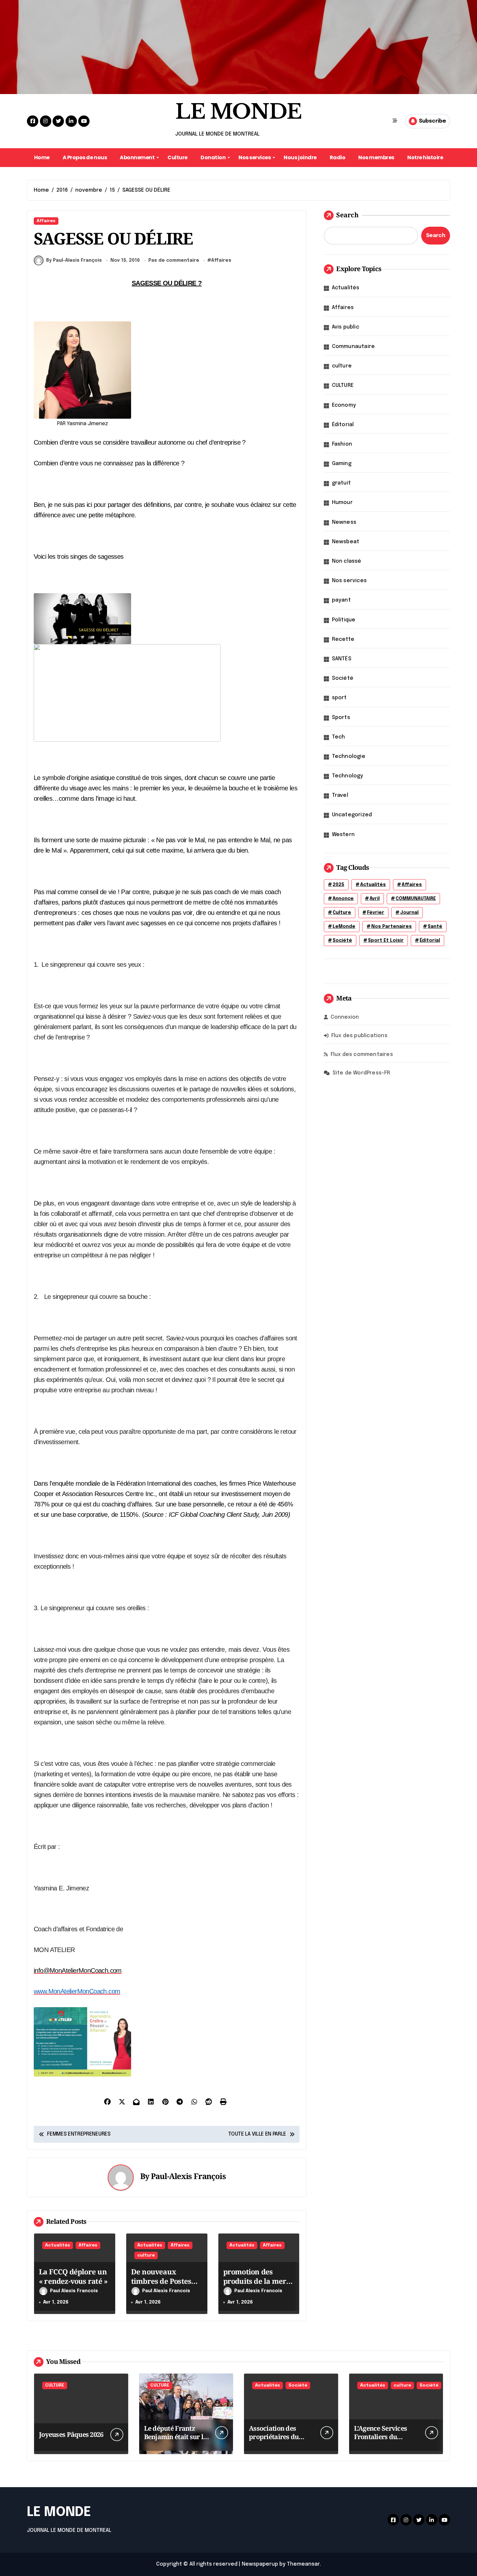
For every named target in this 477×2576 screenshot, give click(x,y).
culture (146, 2255)
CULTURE (343, 385)
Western (343, 835)
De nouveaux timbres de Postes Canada (161, 2281)
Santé (435, 927)
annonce (343, 899)
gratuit (341, 483)
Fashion (342, 444)
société (342, 941)
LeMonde (344, 927)
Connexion (345, 1017)
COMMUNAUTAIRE (416, 899)
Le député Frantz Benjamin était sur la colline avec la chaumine (176, 2441)
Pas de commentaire (174, 260)
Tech (339, 737)
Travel (340, 795)
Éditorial (343, 425)
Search (347, 215)
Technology (348, 776)
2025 (338, 885)
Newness (344, 522)
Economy (344, 405)
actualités (373, 885)
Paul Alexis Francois (74, 2291)
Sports (341, 718)
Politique (344, 620)
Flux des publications (359, 1036)
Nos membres (376, 157)
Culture (177, 157)
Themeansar (303, 2564)
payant (341, 600)
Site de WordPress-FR (361, 1073)
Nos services (255, 157)
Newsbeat (346, 542)
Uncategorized (352, 815)
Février (376, 913)
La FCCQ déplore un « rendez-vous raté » (73, 2276)
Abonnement (137, 157)
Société (343, 678)
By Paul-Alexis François (74, 260)
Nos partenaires (391, 927)
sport (339, 698)
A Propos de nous (85, 157)
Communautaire (354, 347)
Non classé (347, 561)
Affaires (46, 221)
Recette (343, 639)
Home (42, 157)
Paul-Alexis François (188, 2176)
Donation (213, 157)
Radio (338, 157)
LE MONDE (238, 112)
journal (409, 913)
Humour (342, 503)
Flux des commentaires (362, 1054)
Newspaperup (260, 2564)
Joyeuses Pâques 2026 (71, 2434)
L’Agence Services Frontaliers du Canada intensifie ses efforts (386, 2441)
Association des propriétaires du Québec (274, 2437)
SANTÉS (342, 659)
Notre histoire (425, 157)
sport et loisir (386, 941)
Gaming (342, 464)
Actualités (58, 2245)
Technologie (349, 756)
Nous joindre (300, 157)
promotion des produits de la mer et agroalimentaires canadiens (257, 2285)
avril (375, 899)
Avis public (346, 327)
